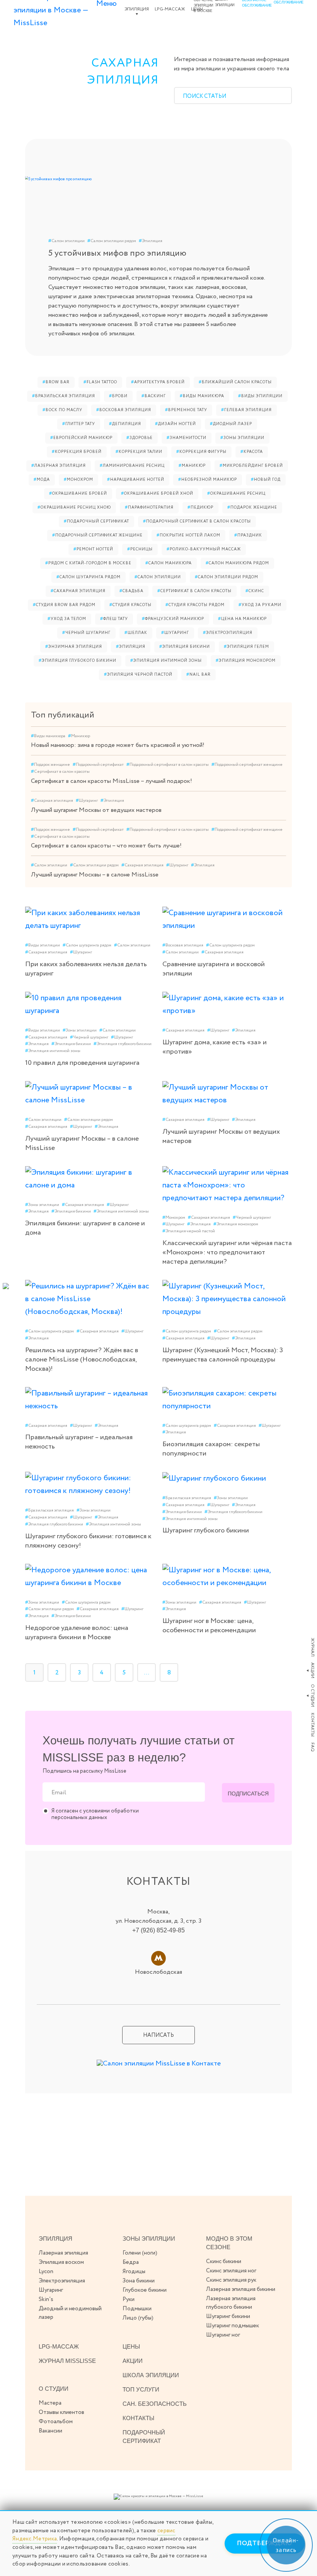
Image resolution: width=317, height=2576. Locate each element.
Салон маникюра (169, 563)
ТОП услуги (141, 2389)
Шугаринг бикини (228, 2316)
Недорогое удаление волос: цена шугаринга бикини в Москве (77, 1633)
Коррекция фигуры (201, 452)
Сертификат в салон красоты (194, 591)
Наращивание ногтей (136, 480)
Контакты (312, 1725)
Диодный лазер (231, 424)
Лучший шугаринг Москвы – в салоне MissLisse (95, 875)
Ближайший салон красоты (235, 382)
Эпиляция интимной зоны (166, 661)
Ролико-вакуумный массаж (204, 549)
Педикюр (200, 508)
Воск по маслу (62, 410)
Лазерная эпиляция (59, 466)
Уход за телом (67, 619)
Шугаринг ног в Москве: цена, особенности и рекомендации (209, 1626)
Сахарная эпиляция (78, 591)
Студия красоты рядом (195, 605)
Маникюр (192, 466)
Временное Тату (186, 410)
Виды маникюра (202, 396)
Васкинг (154, 396)
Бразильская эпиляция (64, 396)
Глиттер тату (79, 424)
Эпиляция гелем (246, 647)
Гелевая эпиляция (246, 410)
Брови (118, 396)
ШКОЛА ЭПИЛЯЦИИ (151, 2375)
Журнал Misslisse (67, 2361)
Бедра (131, 2262)
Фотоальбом (56, 2422)
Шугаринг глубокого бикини (206, 1531)
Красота (252, 452)
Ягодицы (134, 2272)
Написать (158, 2035)
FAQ (312, 1747)
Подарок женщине (252, 508)
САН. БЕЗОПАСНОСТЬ (155, 2404)
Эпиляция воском (61, 2262)
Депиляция (125, 424)
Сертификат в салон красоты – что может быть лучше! (106, 846)
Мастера (50, 2403)
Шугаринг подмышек (233, 2326)
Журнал (312, 1647)
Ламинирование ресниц (132, 466)
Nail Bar (199, 675)
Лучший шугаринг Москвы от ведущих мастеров (96, 810)
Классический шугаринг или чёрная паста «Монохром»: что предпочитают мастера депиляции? (227, 1252)
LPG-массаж (170, 9)
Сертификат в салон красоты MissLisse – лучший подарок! (112, 781)
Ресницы (140, 549)
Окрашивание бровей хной (157, 494)
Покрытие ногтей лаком (188, 536)
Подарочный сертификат (96, 522)
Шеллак (136, 633)
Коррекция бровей (77, 452)
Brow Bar (56, 382)
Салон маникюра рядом (237, 563)
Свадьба (131, 591)
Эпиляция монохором (246, 661)
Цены (131, 2346)
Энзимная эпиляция (74, 647)
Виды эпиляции (260, 396)
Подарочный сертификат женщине (97, 536)
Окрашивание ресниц (236, 494)
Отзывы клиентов (61, 2412)
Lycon (46, 2272)
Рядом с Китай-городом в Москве (88, 563)
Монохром (78, 480)
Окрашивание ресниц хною (74, 508)
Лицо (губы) (138, 2318)
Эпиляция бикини (185, 647)
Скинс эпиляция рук (231, 2280)
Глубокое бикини (145, 2290)
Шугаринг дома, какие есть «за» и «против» (215, 1047)
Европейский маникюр (81, 438)
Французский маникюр (173, 619)
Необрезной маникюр (208, 480)
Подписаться (248, 1794)
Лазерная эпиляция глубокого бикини (231, 2303)
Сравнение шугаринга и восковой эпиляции (214, 969)
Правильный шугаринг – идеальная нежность (79, 1442)
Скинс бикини (224, 2262)
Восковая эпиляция (124, 410)
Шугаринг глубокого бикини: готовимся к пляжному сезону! (88, 1541)
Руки (129, 2299)
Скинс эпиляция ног (231, 2271)
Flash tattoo (100, 382)
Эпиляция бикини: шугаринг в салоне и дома (85, 1228)
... (147, 1673)
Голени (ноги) (140, 2253)
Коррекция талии (139, 452)
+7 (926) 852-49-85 (158, 1930)
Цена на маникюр (242, 619)
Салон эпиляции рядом (112, 241)
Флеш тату (114, 619)
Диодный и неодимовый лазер (70, 2313)
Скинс (255, 591)
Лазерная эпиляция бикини (241, 2289)
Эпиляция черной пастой (138, 675)
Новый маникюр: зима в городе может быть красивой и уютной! (118, 745)
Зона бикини (139, 2281)
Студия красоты (130, 605)
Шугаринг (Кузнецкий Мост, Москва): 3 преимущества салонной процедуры (223, 1355)
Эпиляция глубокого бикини (78, 661)
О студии (312, 1695)
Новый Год (266, 480)
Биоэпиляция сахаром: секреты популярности (211, 1449)
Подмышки (137, 2309)
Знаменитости (187, 438)
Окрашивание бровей (78, 494)
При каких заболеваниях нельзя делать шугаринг (86, 969)
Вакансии (50, 2431)
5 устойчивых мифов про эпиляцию (117, 253)
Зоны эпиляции (242, 438)
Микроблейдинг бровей (251, 466)
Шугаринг (175, 633)
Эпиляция (137, 9)
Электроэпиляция (228, 633)
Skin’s (46, 2299)
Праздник (248, 536)
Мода (42, 480)
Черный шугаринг (86, 633)
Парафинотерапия (149, 508)
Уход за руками (260, 605)
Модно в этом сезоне (229, 2243)
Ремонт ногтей (93, 549)
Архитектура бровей (158, 382)
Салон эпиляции (66, 241)
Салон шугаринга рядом (89, 577)
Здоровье (140, 438)
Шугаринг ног (223, 2335)
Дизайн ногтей (176, 424)
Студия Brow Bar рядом (64, 605)
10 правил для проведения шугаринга (82, 1063)
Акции (312, 1670)
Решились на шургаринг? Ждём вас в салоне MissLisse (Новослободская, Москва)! (82, 1360)
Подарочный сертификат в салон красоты (197, 522)
